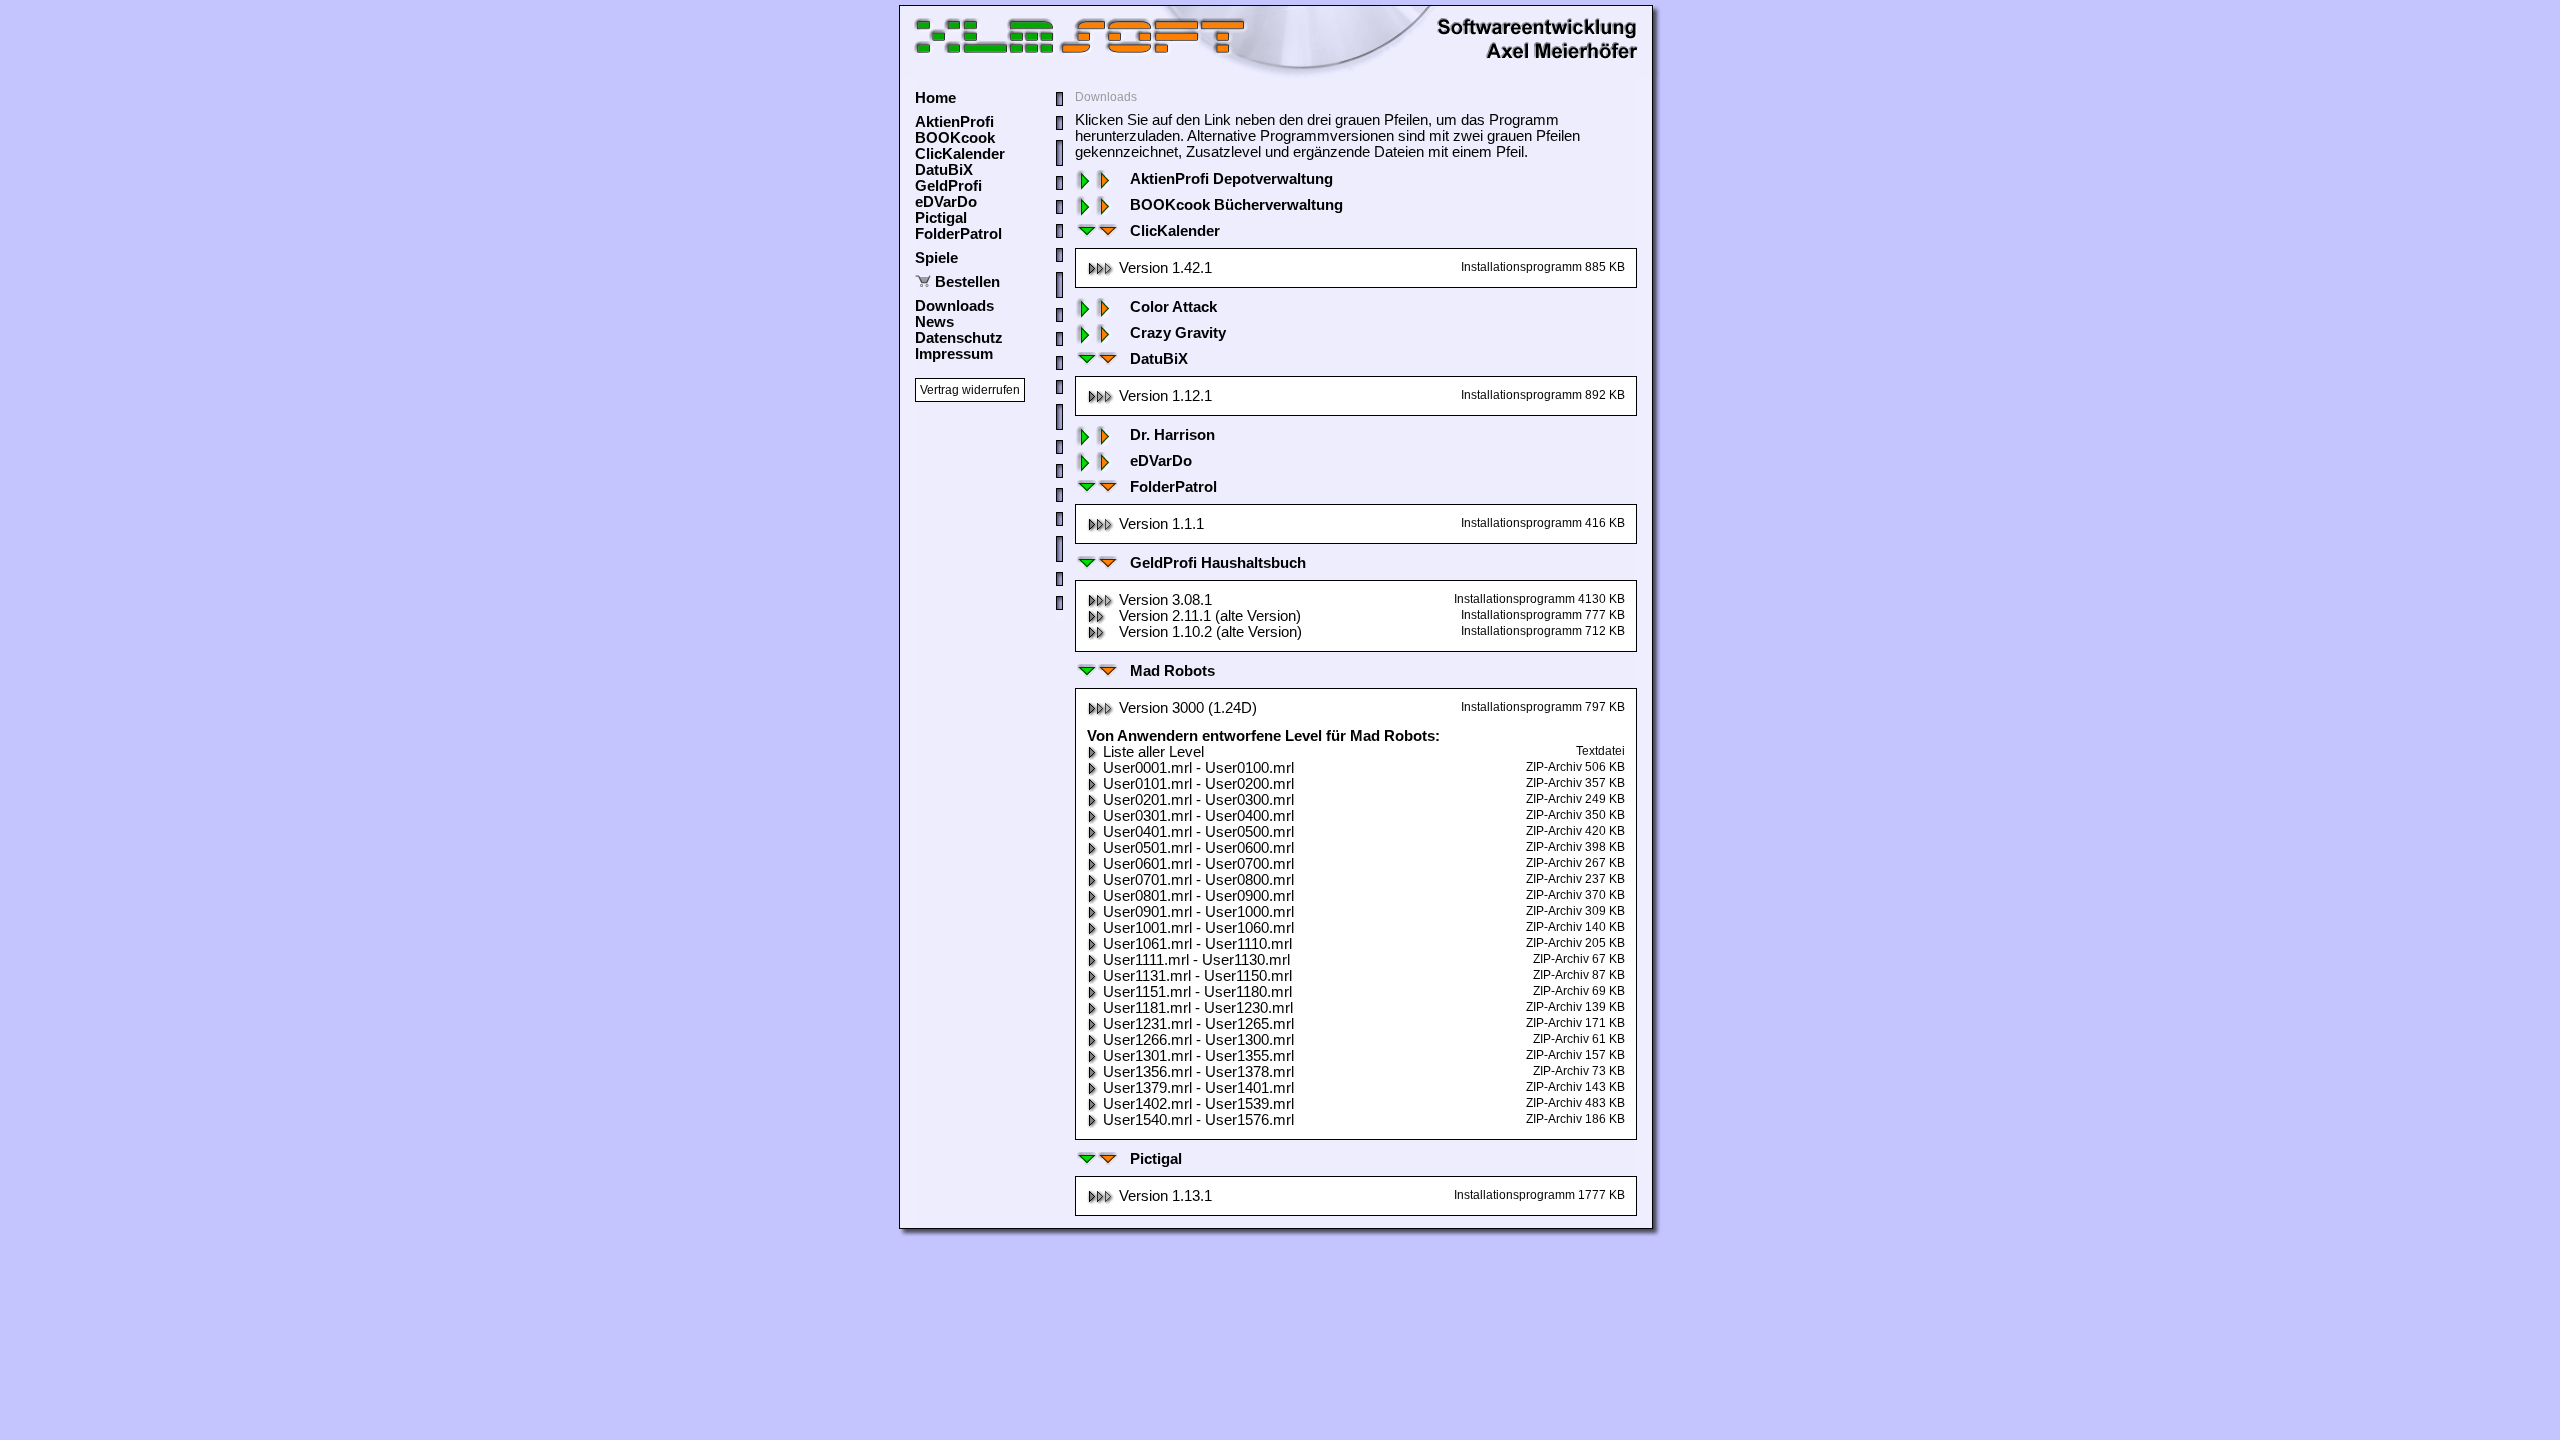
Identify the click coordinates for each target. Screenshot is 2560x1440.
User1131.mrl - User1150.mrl (1197, 976)
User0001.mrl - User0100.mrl (1198, 768)
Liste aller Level (1153, 752)
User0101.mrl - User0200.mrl (1198, 784)
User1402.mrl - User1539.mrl (1198, 1104)
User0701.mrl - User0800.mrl (1198, 880)
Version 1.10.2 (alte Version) (1210, 632)
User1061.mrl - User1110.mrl (1197, 944)
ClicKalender (960, 154)
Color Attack (1173, 307)
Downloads (954, 306)
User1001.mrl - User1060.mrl (1198, 928)
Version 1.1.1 (1161, 524)
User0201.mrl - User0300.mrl (1198, 800)
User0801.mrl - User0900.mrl (1198, 896)
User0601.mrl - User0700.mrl (1198, 864)
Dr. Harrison (1172, 435)
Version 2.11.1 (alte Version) (1210, 616)
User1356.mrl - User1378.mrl (1198, 1072)
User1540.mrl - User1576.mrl (1198, 1120)
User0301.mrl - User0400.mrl (1198, 816)
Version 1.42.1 (1165, 268)
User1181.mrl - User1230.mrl (1198, 1008)
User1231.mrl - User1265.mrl (1198, 1024)
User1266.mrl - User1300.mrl (1198, 1040)
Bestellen (967, 282)
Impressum (954, 354)
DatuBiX (944, 170)
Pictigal (941, 218)
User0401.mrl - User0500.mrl (1198, 832)
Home (935, 98)
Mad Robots (1172, 671)
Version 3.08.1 (1165, 600)
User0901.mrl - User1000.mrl (1198, 912)
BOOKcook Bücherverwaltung (1236, 205)
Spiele (936, 258)
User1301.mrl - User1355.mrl (1198, 1056)
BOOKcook (955, 138)
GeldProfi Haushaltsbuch (1218, 563)
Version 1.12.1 (1165, 396)
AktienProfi (954, 122)
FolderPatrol (958, 234)
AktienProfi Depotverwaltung (1231, 179)
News (934, 322)
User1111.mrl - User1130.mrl (1196, 960)
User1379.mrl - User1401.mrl (1198, 1088)
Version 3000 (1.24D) (1188, 708)
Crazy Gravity (1178, 333)
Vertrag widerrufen (970, 390)
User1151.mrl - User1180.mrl (1197, 992)
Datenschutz (959, 338)
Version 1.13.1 (1165, 1196)
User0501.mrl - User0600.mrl (1198, 848)
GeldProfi (948, 186)
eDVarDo (946, 202)
